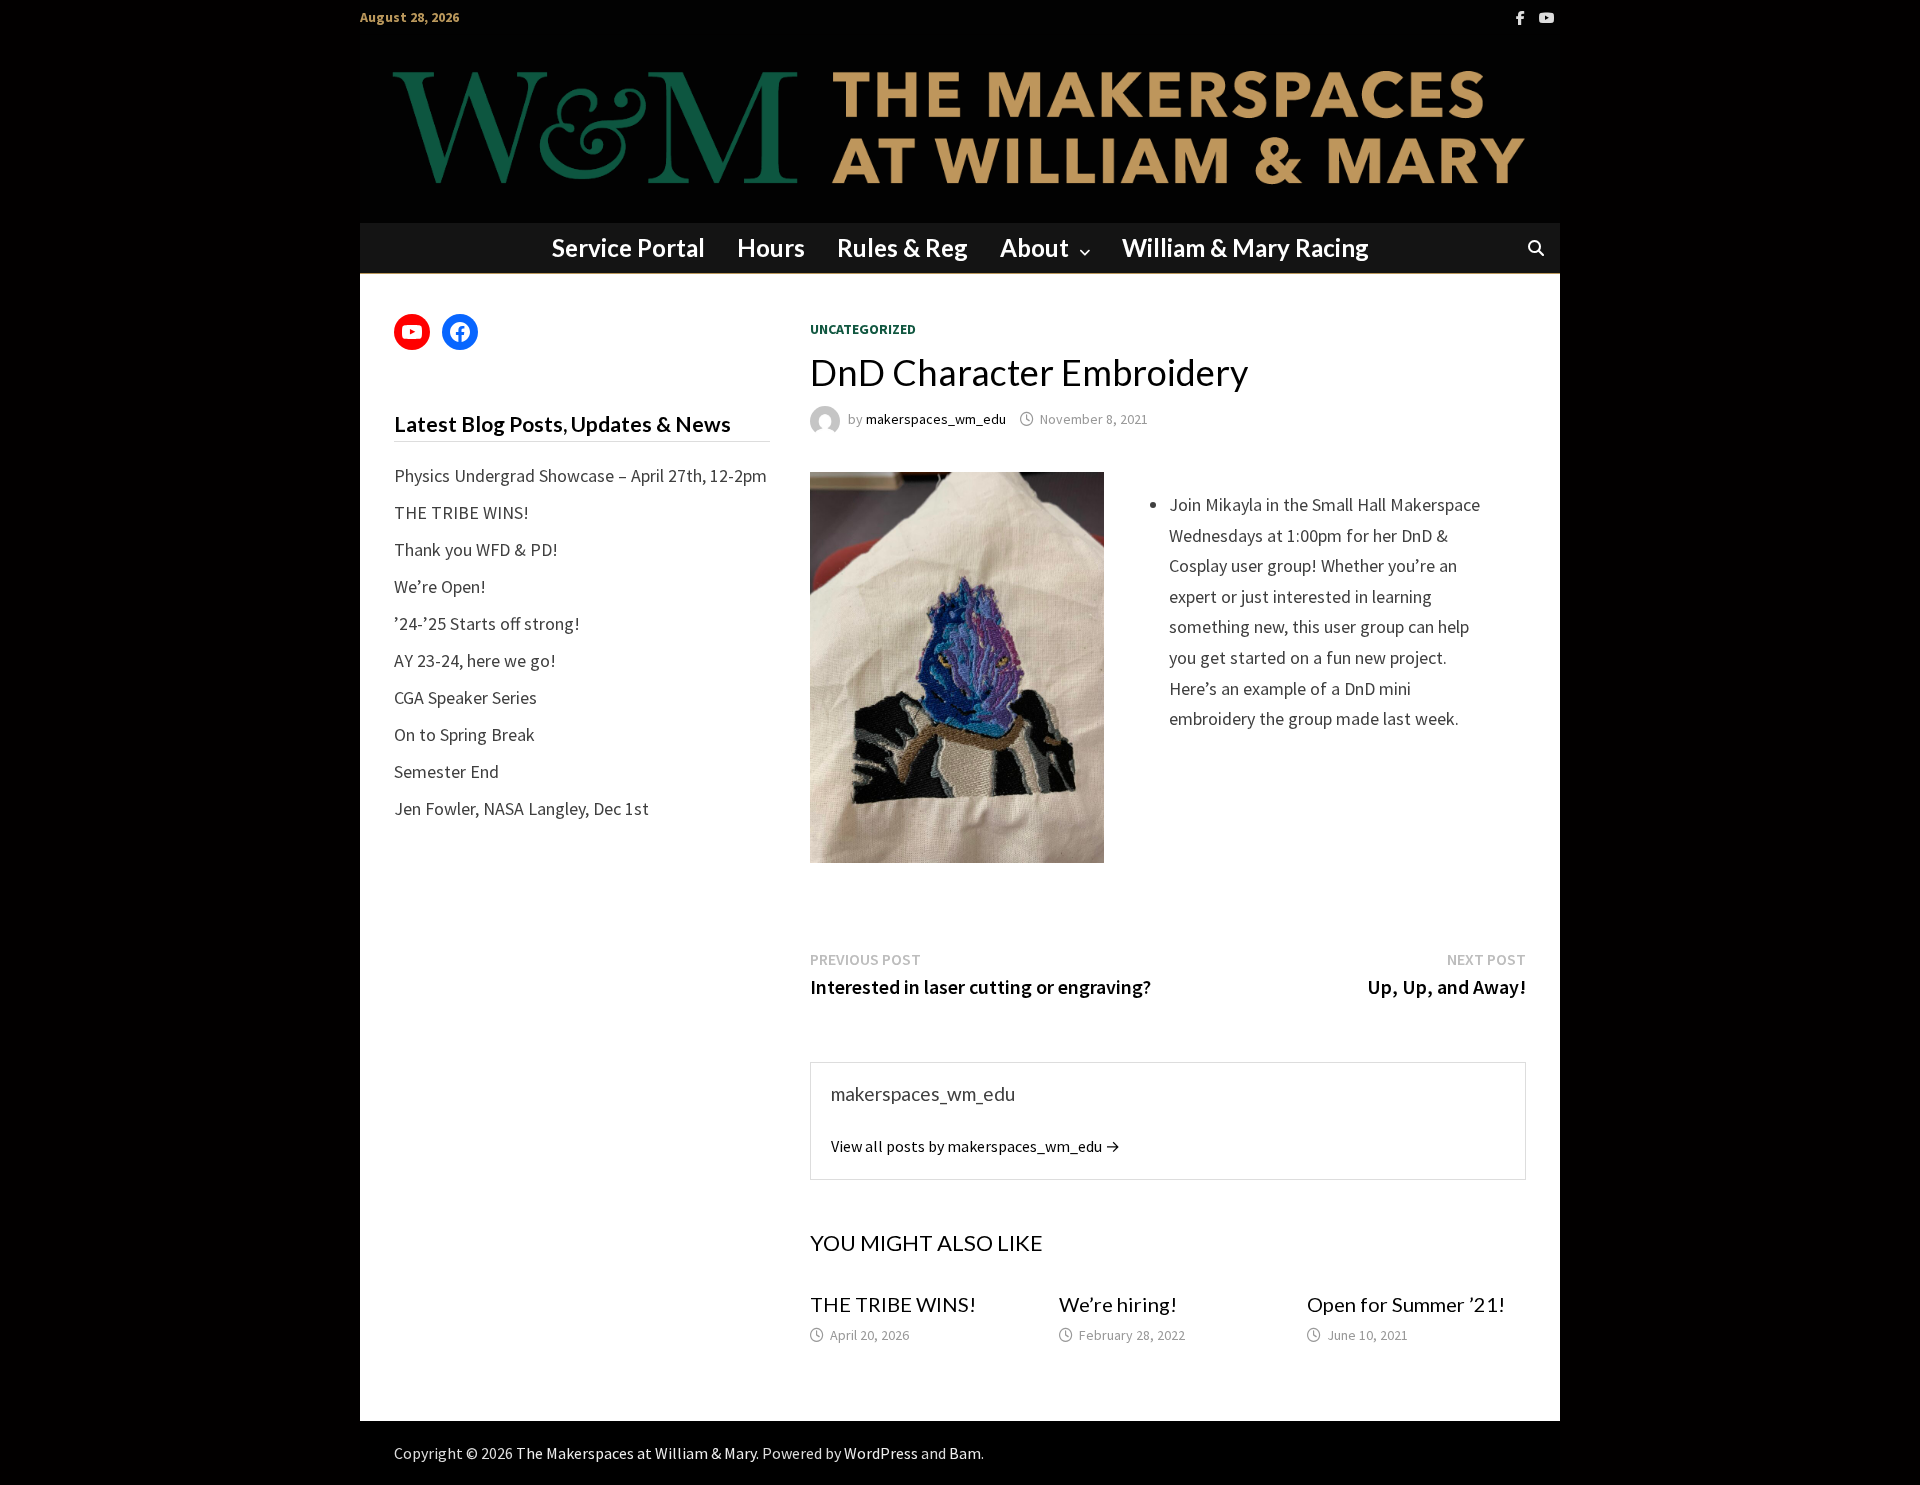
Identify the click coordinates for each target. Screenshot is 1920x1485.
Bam (965, 1453)
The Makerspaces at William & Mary (636, 1453)
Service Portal (628, 247)
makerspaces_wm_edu (936, 419)
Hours (771, 247)
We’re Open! (440, 586)
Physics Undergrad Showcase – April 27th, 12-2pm (580, 475)
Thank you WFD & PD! (476, 549)
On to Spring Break (464, 734)
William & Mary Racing (1245, 247)
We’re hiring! (1118, 1304)
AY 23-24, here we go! (475, 660)
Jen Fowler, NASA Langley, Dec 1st (521, 808)
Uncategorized (863, 329)
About (1034, 247)
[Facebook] (1522, 16)
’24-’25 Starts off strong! (487, 623)
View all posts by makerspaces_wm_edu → (975, 1146)
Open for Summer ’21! (1406, 1304)
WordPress (881, 1453)
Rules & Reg (902, 247)
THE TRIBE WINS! (893, 1304)
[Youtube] (1547, 16)
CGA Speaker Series (465, 697)
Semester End (446, 771)
